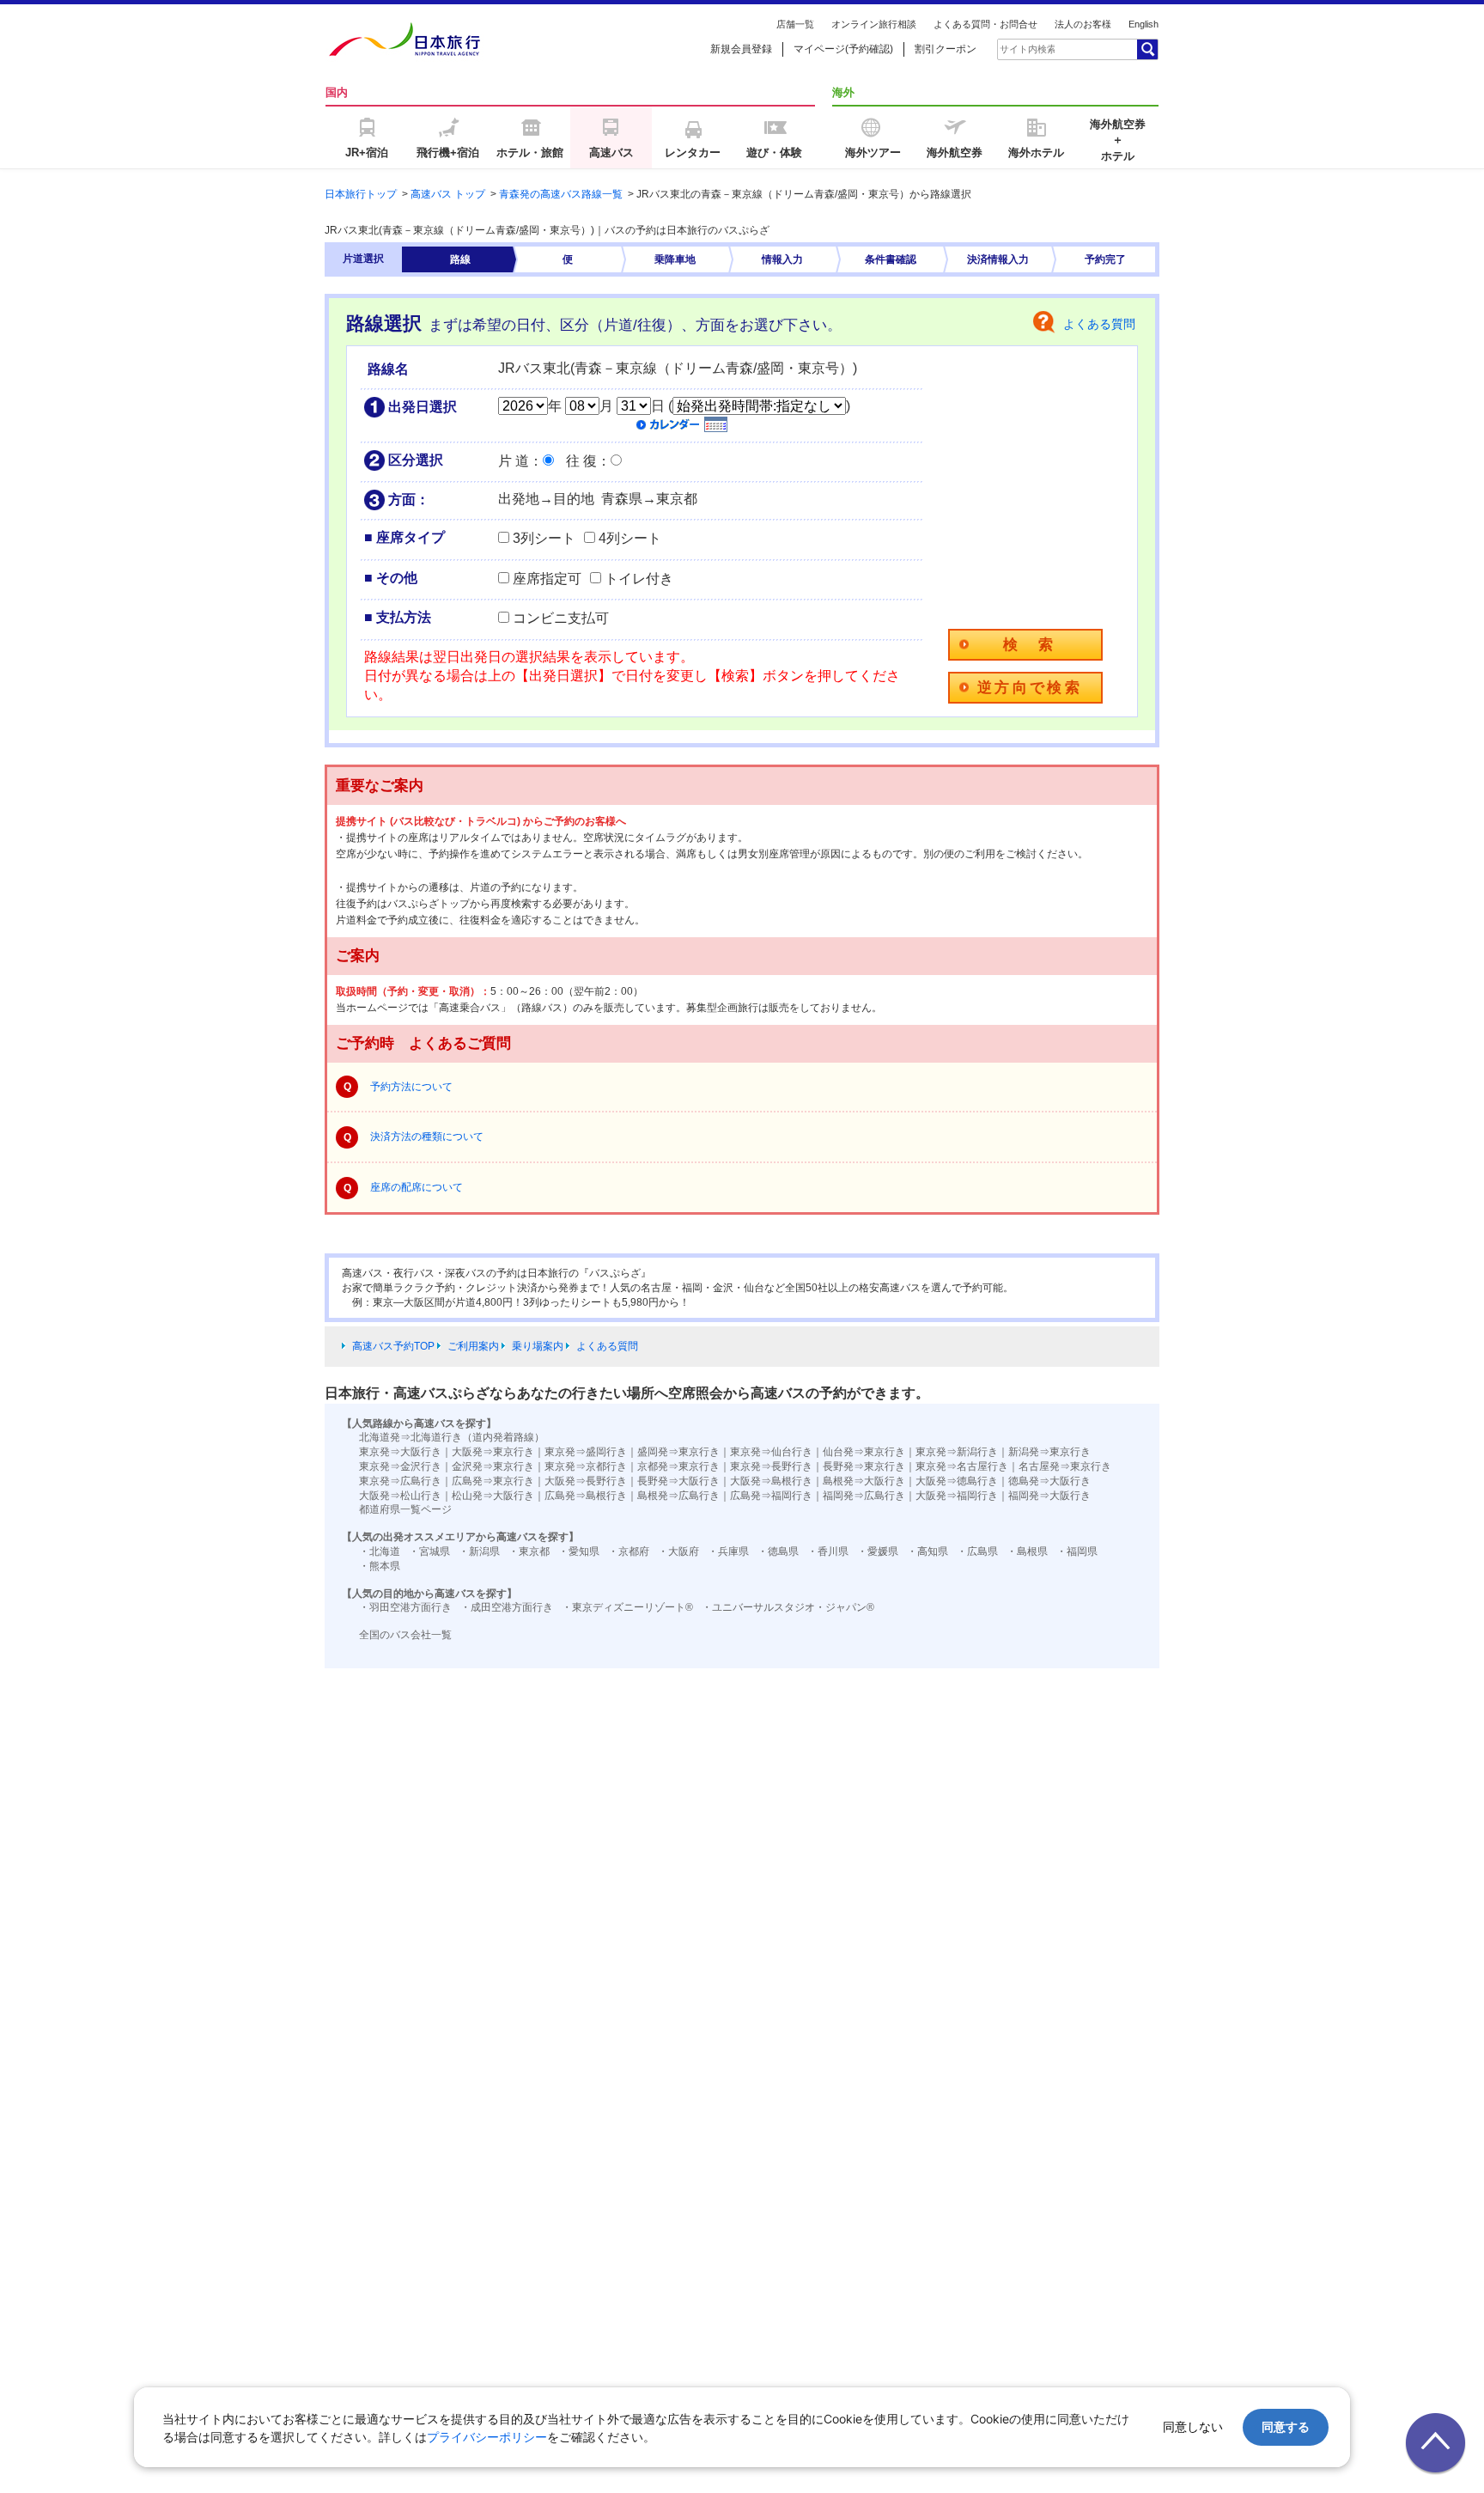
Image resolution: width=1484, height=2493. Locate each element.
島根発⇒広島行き (678, 1496)
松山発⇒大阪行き (493, 1496)
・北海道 (380, 1551)
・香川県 (828, 1551)
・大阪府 (678, 1551)
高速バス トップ (448, 194)
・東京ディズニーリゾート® (627, 1607)
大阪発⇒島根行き (771, 1481)
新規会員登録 (741, 49)
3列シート (544, 538)
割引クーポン (946, 49)
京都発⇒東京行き (678, 1466)
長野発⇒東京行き (864, 1466)
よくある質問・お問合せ (985, 24)
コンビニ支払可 (561, 618)
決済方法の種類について (427, 1137)
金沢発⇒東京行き (493, 1466)
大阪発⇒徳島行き (957, 1481)
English (1143, 24)
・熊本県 (380, 1566)
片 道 (514, 461)
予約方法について (411, 1087)
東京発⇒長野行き (771, 1466)
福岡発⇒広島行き (864, 1496)
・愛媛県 (878, 1551)
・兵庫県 (728, 1551)
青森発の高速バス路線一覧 (561, 194)
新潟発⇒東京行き (1049, 1452)
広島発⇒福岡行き (771, 1496)
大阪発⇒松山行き (400, 1496)
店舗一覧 (795, 24)
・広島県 (977, 1551)
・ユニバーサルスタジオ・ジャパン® (788, 1607)
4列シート (630, 538)
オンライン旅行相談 (874, 24)
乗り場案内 (538, 1346)
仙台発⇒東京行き (864, 1452)
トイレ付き (639, 579)
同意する (1286, 2426)
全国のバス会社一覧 (405, 1635)
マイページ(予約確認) (843, 49)
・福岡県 (1077, 1551)
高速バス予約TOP (393, 1346)
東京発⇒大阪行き (400, 1452)
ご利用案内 (473, 1346)
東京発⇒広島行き (400, 1481)
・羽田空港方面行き (405, 1607)
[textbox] (1027, 49)
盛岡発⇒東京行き (678, 1452)
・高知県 (927, 1551)
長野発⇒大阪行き (678, 1481)
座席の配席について (417, 1187)
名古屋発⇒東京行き (1065, 1466)
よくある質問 (1099, 324)
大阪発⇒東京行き (493, 1452)
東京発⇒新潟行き (957, 1452)
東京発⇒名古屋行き (962, 1466)
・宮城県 (429, 1551)
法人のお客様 (1083, 24)
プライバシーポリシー (487, 2437)
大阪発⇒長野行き (586, 1481)
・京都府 (629, 1551)
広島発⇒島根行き (586, 1496)
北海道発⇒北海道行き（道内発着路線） (452, 1437)
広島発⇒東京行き (493, 1481)
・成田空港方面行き (507, 1607)
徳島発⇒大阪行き (1049, 1481)
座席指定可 (547, 579)
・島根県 (1027, 1551)
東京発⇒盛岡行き (586, 1452)
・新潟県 (479, 1551)
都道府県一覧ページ (405, 1509)
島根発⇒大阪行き (864, 1481)
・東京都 (529, 1551)
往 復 (581, 461)
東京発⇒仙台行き (771, 1452)
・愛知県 (579, 1551)
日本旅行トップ (361, 194)
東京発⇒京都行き (586, 1466)
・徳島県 (778, 1551)
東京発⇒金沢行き (400, 1466)
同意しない (1193, 2426)
